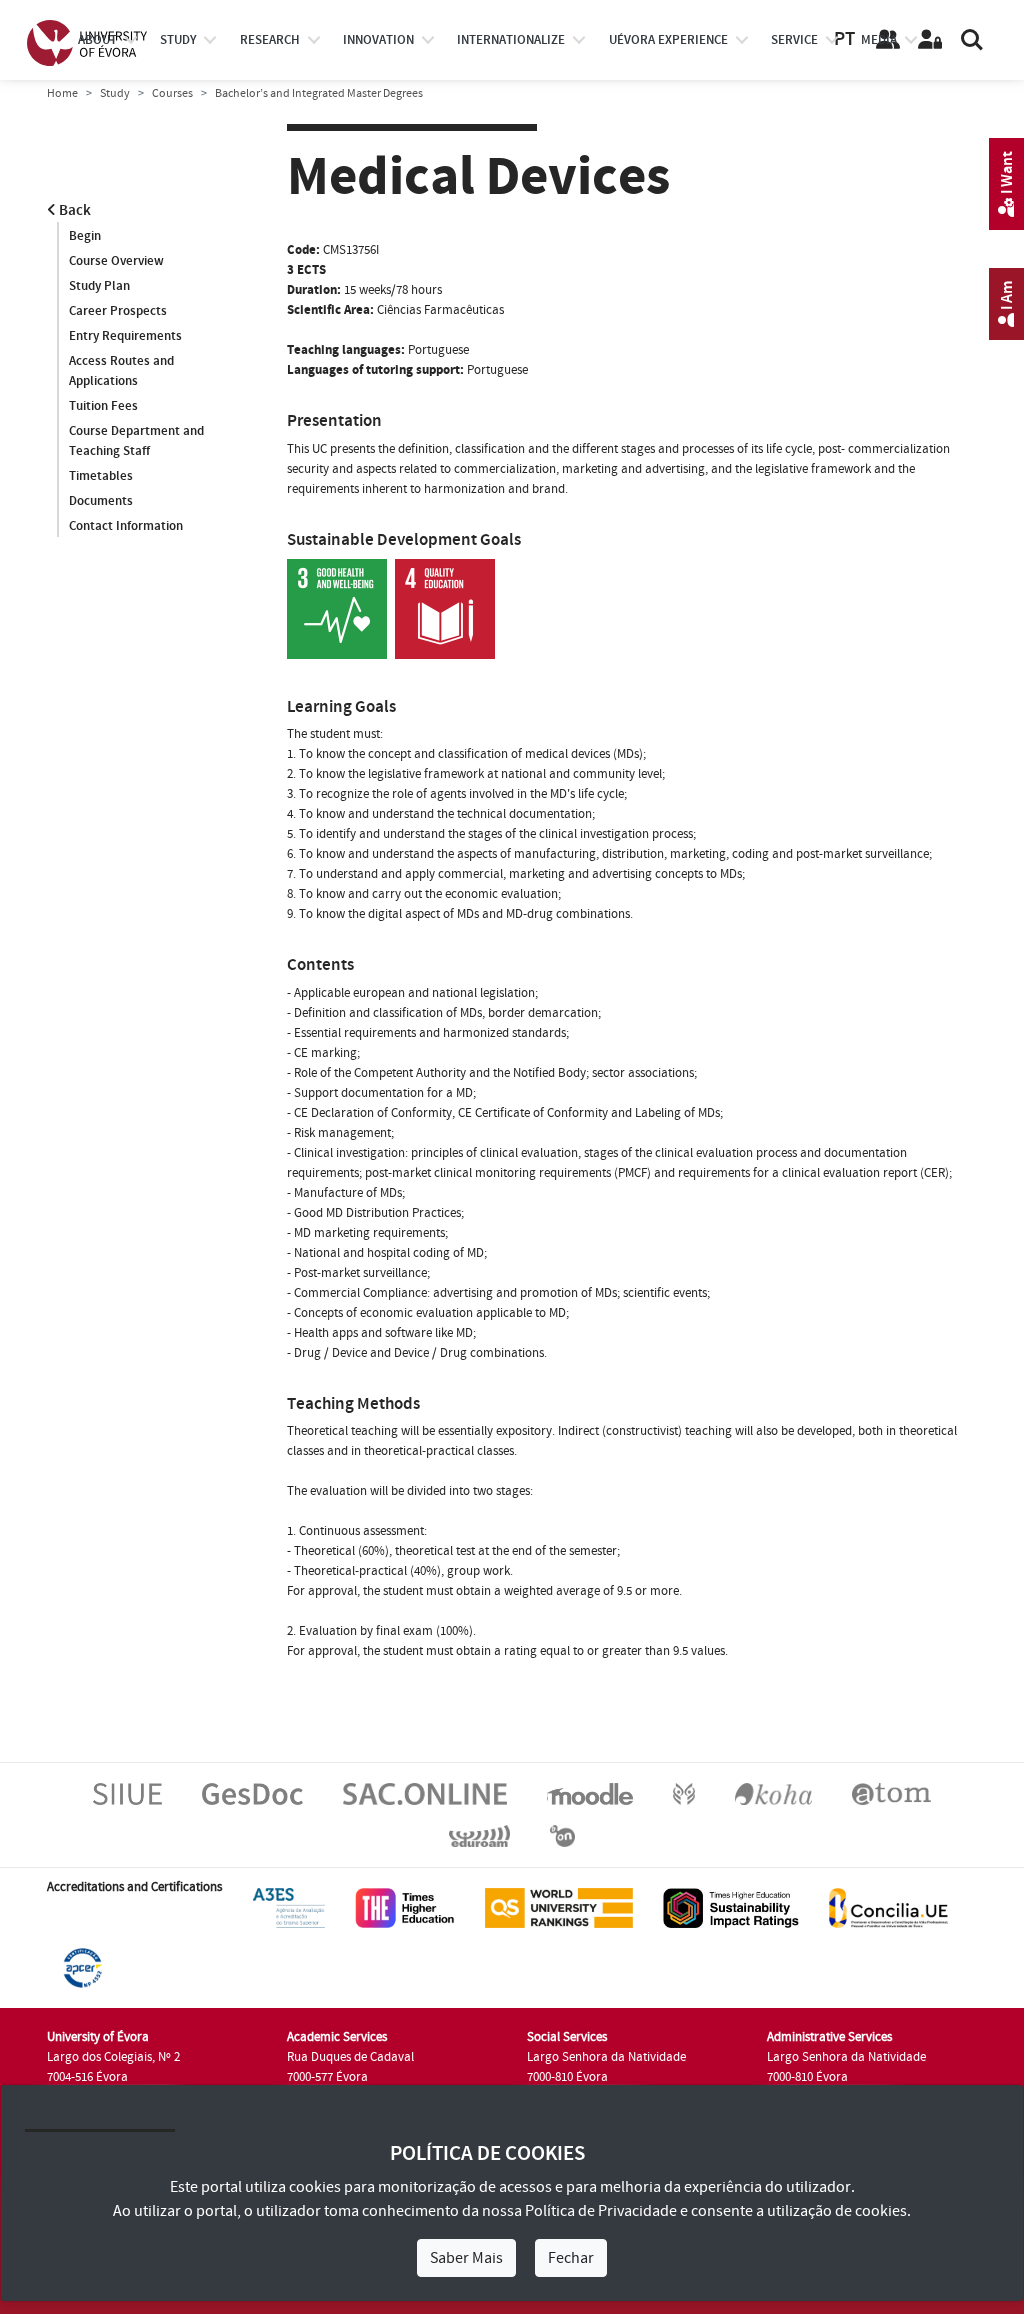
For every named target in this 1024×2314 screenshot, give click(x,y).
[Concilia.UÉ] (888, 1908)
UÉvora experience (668, 40)
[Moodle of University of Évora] (589, 1794)
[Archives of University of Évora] (891, 1794)
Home (62, 93)
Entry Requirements (125, 336)
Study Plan (99, 286)
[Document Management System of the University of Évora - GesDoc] (252, 1794)
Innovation (378, 40)
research (270, 40)
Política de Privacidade (601, 2211)
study (178, 40)
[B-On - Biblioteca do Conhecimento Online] (562, 1836)
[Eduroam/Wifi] (479, 1836)
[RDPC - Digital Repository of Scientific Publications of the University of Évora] (684, 1794)
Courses (172, 93)
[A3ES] (289, 1908)
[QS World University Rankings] (559, 1908)
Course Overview (116, 261)
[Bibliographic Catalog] (773, 1794)
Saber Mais (466, 2258)
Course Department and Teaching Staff (136, 441)
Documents (101, 501)
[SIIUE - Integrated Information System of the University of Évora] (127, 1794)
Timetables (101, 476)
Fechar (571, 2258)
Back (73, 210)
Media (879, 40)
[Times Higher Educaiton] (405, 1908)
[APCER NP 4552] (82, 1968)
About (97, 40)
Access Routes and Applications (121, 371)
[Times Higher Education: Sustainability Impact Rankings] (731, 1908)
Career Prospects (118, 311)
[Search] (972, 40)
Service (794, 40)
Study (115, 93)
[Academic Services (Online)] (425, 1794)
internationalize (511, 40)
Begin (85, 236)
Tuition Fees (103, 406)
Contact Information (126, 526)
